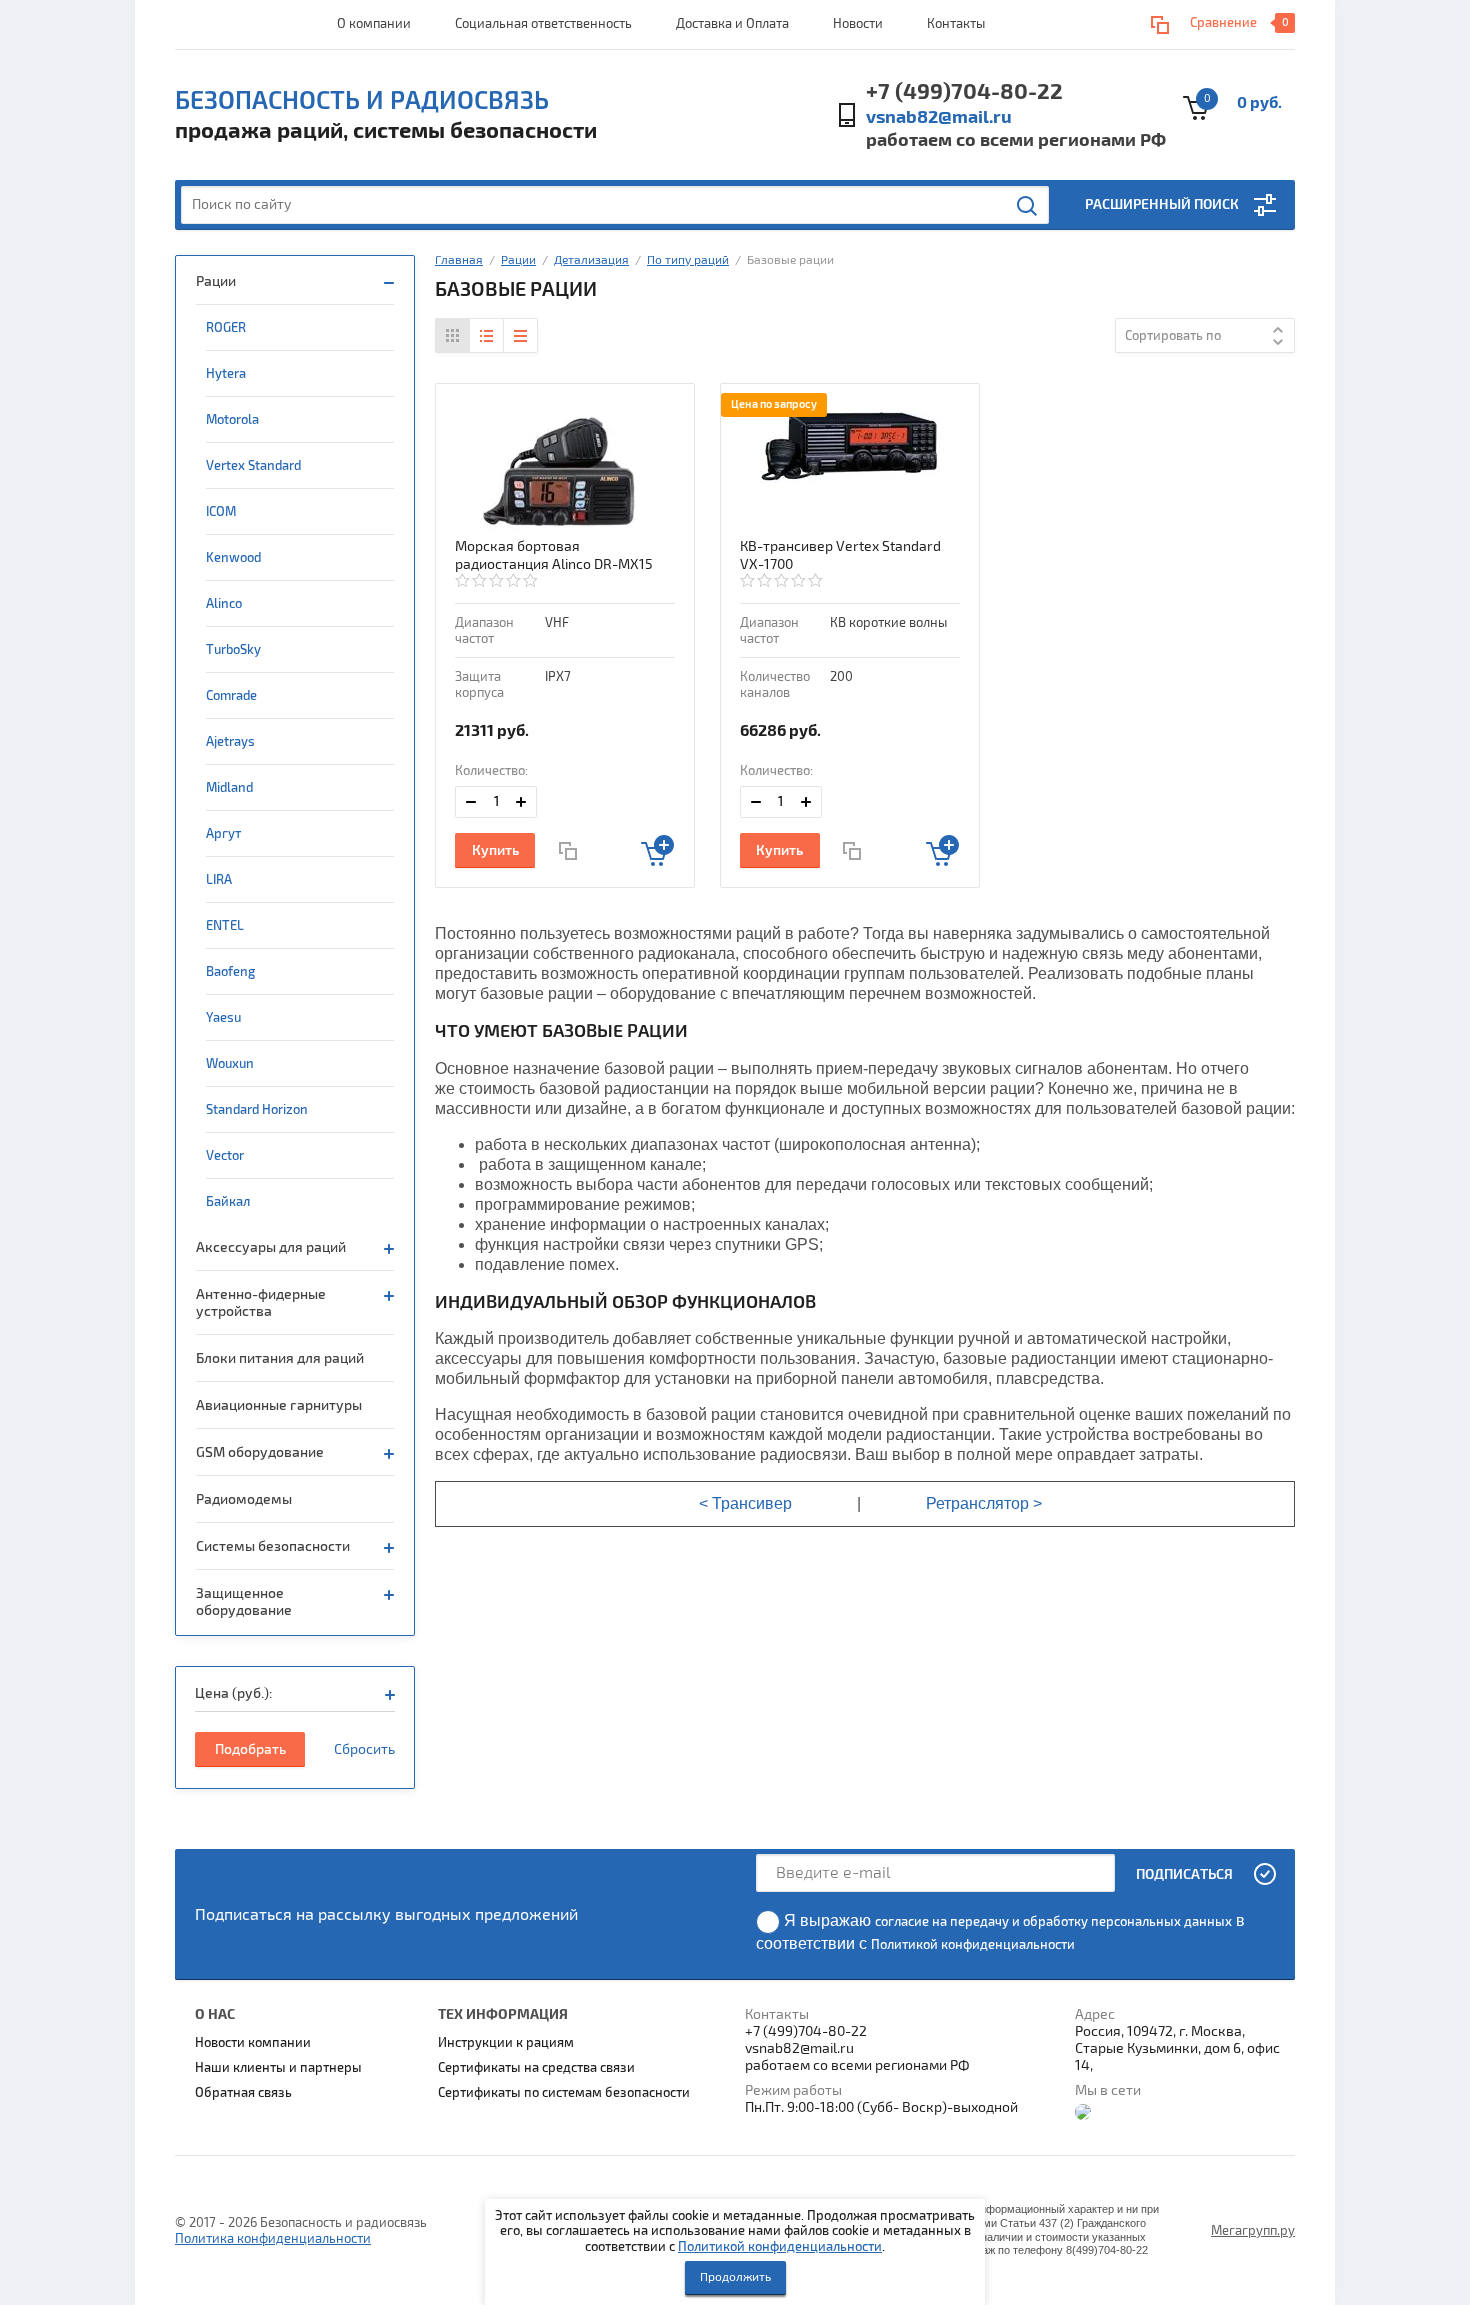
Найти (1028, 206)
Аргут (223, 834)
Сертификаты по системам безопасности (564, 2093)
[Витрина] (453, 335)
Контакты (956, 24)
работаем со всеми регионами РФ (1016, 140)
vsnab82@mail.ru (939, 117)
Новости (858, 24)
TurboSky (233, 650)
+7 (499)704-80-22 (964, 92)
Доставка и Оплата (732, 24)
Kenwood (233, 558)
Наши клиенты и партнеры (278, 2068)
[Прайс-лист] (520, 335)
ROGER (226, 328)
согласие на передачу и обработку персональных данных (1053, 1922)
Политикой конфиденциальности (780, 2247)
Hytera (226, 374)
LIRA (219, 880)
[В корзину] (657, 850)
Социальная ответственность (543, 24)
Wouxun (230, 1064)
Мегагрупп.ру (1253, 2231)
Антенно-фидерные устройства (261, 1303)
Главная (459, 260)
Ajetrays (230, 742)
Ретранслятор (977, 1503)
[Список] (486, 335)
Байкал (228, 1202)
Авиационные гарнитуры (279, 1405)
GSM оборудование (260, 1452)
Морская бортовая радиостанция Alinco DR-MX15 (554, 555)
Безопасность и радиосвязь (362, 101)
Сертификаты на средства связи (536, 2068)
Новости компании (253, 2043)
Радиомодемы (244, 1499)
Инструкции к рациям (506, 2043)
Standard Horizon (257, 1110)
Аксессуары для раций (271, 1247)
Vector (225, 1156)
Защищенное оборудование (244, 1602)
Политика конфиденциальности (273, 2239)
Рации (216, 281)
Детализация (591, 260)
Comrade (231, 696)
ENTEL (225, 926)
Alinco (224, 604)
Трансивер (752, 1503)
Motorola (232, 420)
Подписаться (1184, 1874)
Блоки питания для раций (280, 1358)
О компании (374, 24)
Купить (495, 850)
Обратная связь (243, 2093)
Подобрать (250, 1749)
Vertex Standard (253, 466)
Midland (229, 788)
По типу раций (688, 260)
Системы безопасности (273, 1546)
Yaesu (223, 1018)
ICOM (221, 512)
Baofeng (230, 972)
